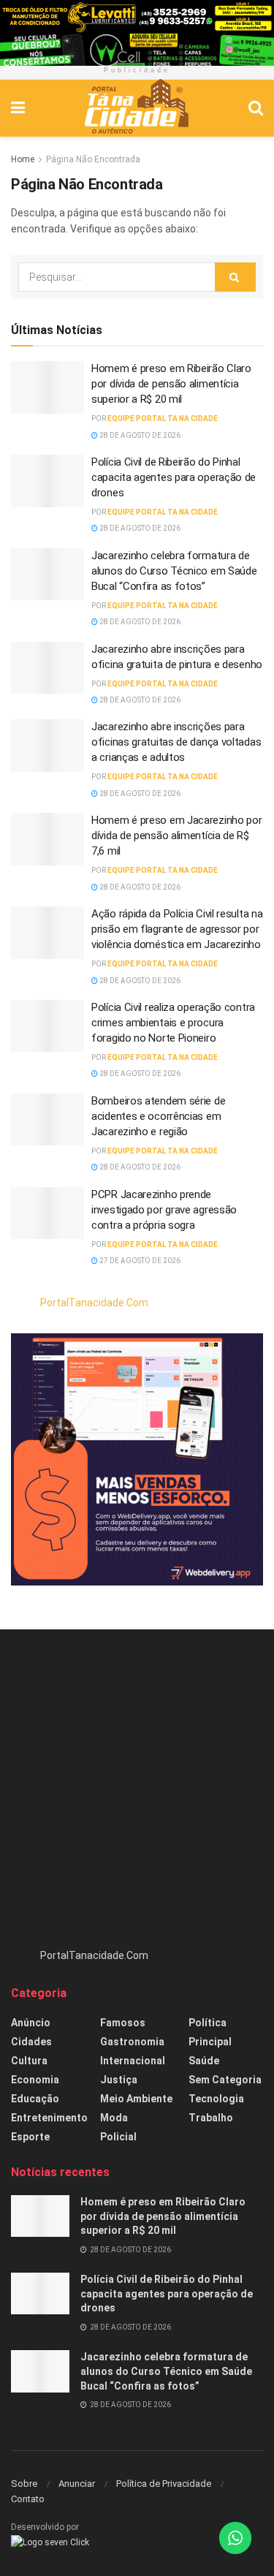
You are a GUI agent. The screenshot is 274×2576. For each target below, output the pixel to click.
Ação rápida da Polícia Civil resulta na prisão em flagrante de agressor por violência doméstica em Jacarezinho (177, 929)
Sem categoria (225, 2080)
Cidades (31, 2042)
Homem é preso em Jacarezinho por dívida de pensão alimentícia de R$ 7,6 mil (176, 836)
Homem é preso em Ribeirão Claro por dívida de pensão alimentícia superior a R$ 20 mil (171, 384)
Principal (210, 2042)
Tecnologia (216, 2099)
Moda (114, 2118)
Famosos (123, 2023)
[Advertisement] (137, 1796)
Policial (118, 2137)
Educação (35, 2099)
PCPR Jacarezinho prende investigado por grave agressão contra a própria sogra (164, 1210)
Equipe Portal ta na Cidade (163, 418)
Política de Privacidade (164, 2484)
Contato (28, 2499)
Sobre (24, 2484)
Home (23, 159)
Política (208, 2023)
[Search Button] (256, 108)
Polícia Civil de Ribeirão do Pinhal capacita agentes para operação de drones (174, 477)
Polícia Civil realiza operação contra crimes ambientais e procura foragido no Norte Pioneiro (173, 1023)
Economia (35, 2080)
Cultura (29, 2061)
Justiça (119, 2080)
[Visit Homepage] (136, 108)
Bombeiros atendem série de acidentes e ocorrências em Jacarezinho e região (158, 1116)
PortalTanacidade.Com (94, 1303)
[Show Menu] (18, 108)
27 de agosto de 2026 (139, 1261)
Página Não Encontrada (93, 159)
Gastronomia (132, 2042)
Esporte (30, 2137)
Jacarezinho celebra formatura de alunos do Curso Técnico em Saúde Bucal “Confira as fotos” (174, 571)
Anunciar (77, 2484)
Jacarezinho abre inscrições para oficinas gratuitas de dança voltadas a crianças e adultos (176, 742)
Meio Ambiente (136, 2099)
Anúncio (31, 2023)
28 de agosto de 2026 (139, 435)
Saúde (204, 2061)
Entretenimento (49, 2118)
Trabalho (211, 2118)
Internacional (133, 2061)
